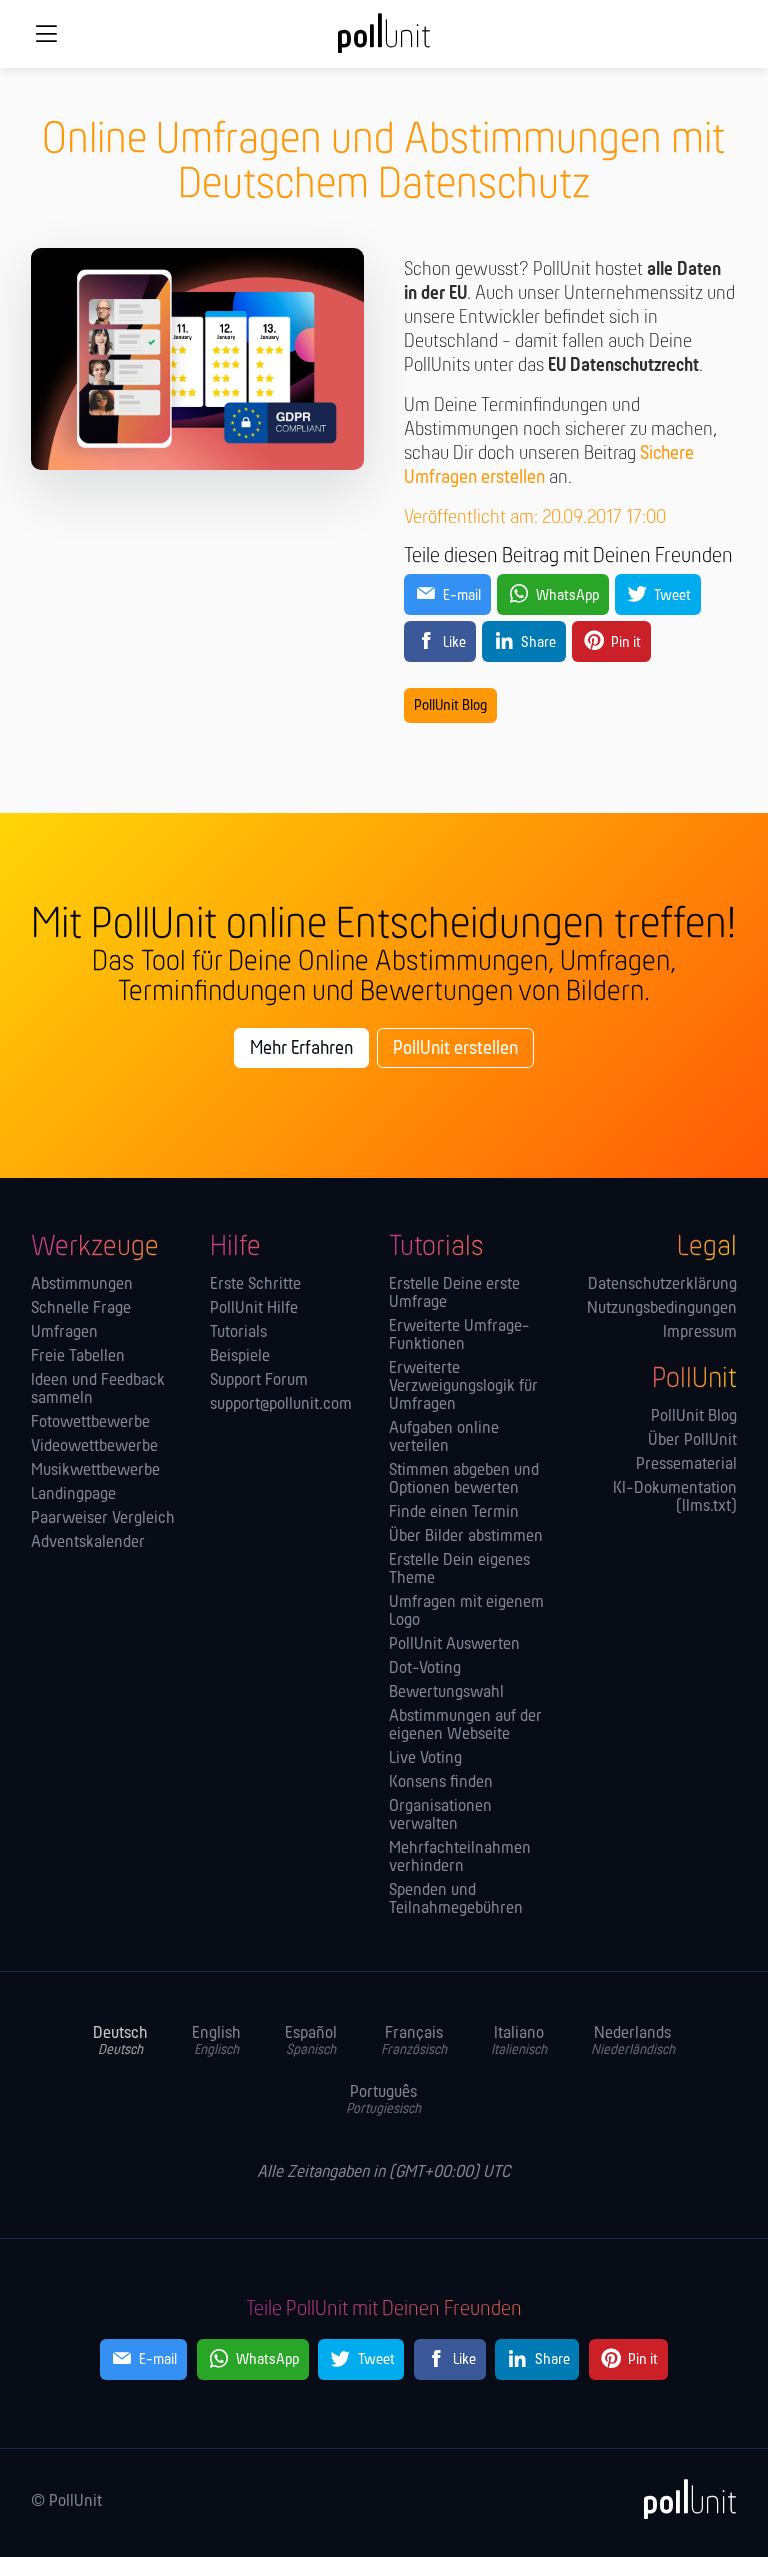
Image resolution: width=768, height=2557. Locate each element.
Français (414, 2041)
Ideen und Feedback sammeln (98, 1390)
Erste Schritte (255, 1285)
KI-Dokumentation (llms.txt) (675, 1498)
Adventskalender (88, 1543)
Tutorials (238, 1333)
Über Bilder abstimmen (466, 1537)
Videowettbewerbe (94, 1447)
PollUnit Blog (450, 706)
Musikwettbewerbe (95, 1471)
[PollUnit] (681, 2499)
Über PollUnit (692, 1441)
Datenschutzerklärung (662, 1285)
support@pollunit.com (281, 1405)
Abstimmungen (82, 1285)
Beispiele (240, 1357)
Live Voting (425, 1759)
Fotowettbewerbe (90, 1423)
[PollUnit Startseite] (384, 40)
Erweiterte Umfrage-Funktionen (459, 1336)
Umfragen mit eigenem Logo (466, 1612)
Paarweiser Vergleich (103, 1519)
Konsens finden (441, 1783)
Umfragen (64, 1333)
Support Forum (259, 1381)
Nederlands (633, 2041)
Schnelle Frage (81, 1309)
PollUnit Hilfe (254, 1309)
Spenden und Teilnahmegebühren (456, 1900)
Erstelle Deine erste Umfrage (454, 1294)
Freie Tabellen (78, 1357)
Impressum (700, 1333)
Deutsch (120, 2041)
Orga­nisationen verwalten (440, 1816)
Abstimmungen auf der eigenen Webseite (465, 1726)
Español (311, 2041)
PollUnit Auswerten (454, 1645)
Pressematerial (686, 1465)
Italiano (519, 2041)
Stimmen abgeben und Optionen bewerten (464, 1480)
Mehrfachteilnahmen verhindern (460, 1858)
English (216, 2041)
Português (383, 2100)
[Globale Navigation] (46, 34)
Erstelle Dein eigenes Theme (459, 1570)
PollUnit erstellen (455, 1049)
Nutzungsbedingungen (662, 1309)
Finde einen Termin (454, 1513)
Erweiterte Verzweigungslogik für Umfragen (463, 1387)
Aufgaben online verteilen (444, 1438)
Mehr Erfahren (301, 1049)
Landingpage (73, 1495)
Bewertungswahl (446, 1693)
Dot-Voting (425, 1669)
